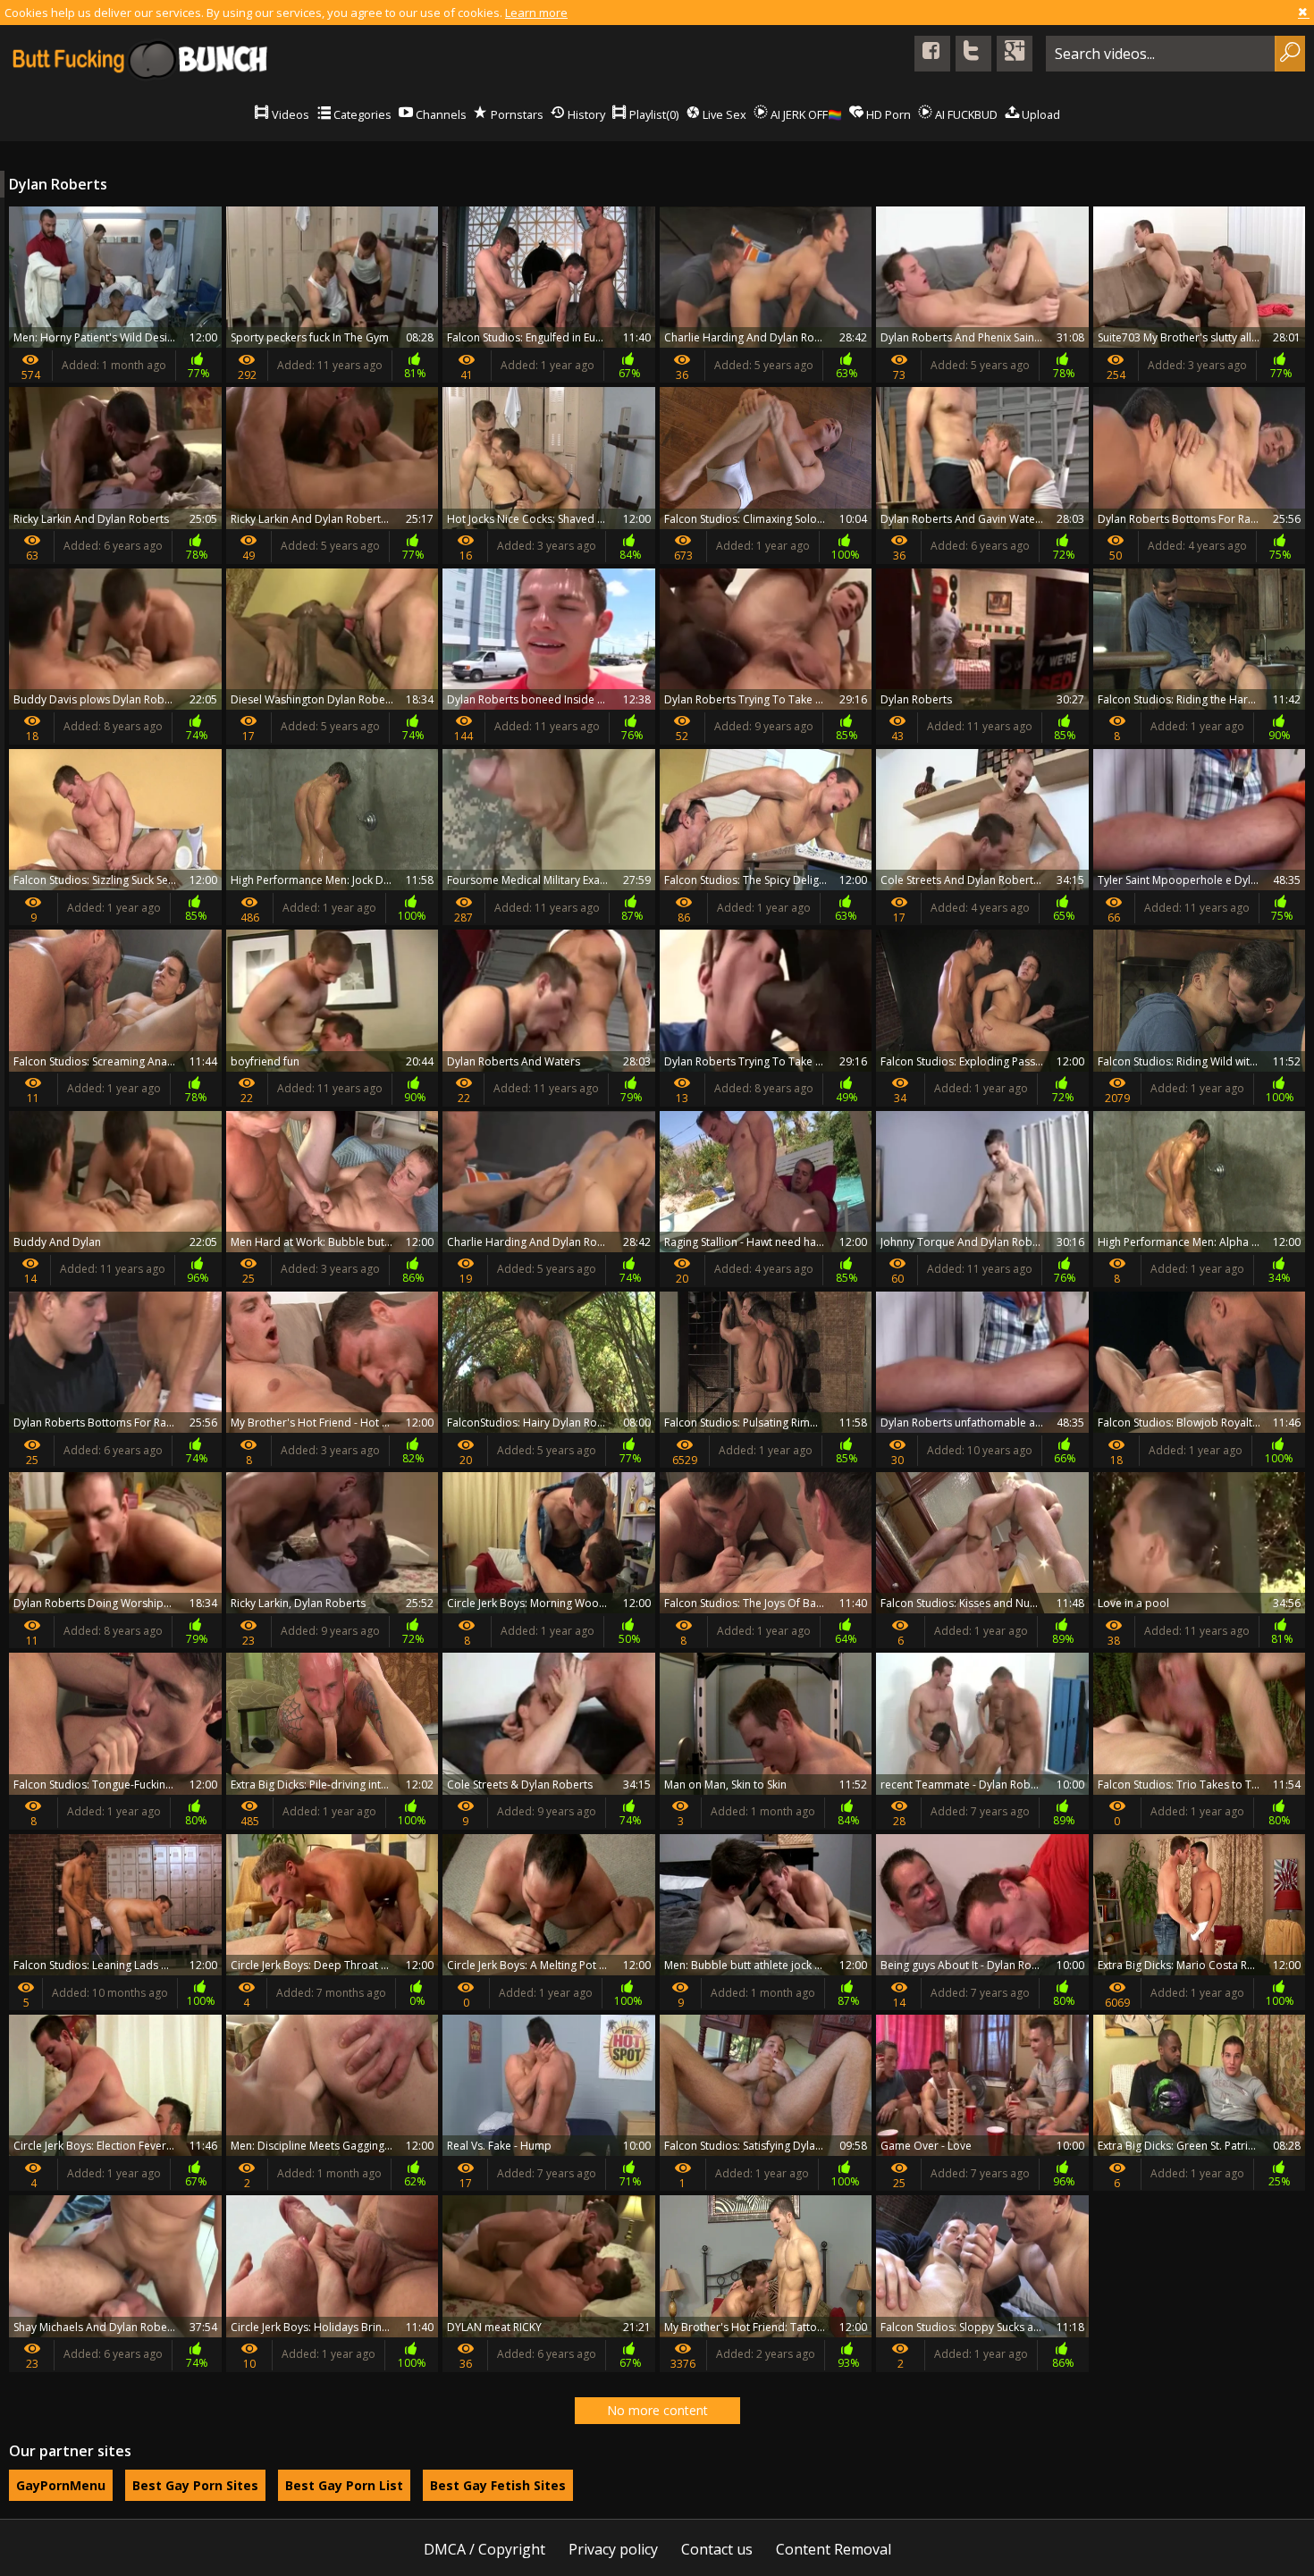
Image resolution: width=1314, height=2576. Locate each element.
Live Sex (723, 114)
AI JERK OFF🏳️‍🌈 (805, 114)
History (585, 114)
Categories (361, 114)
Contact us (717, 2549)
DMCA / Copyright (484, 2549)
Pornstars (516, 114)
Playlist (653, 114)
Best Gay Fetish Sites (498, 2485)
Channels (440, 114)
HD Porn (887, 114)
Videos (289, 114)
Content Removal (834, 2549)
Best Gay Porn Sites (195, 2485)
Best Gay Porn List (344, 2485)
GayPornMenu (61, 2485)
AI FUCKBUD (965, 114)
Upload (1040, 114)
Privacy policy (613, 2549)
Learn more (536, 13)
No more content (657, 2410)
